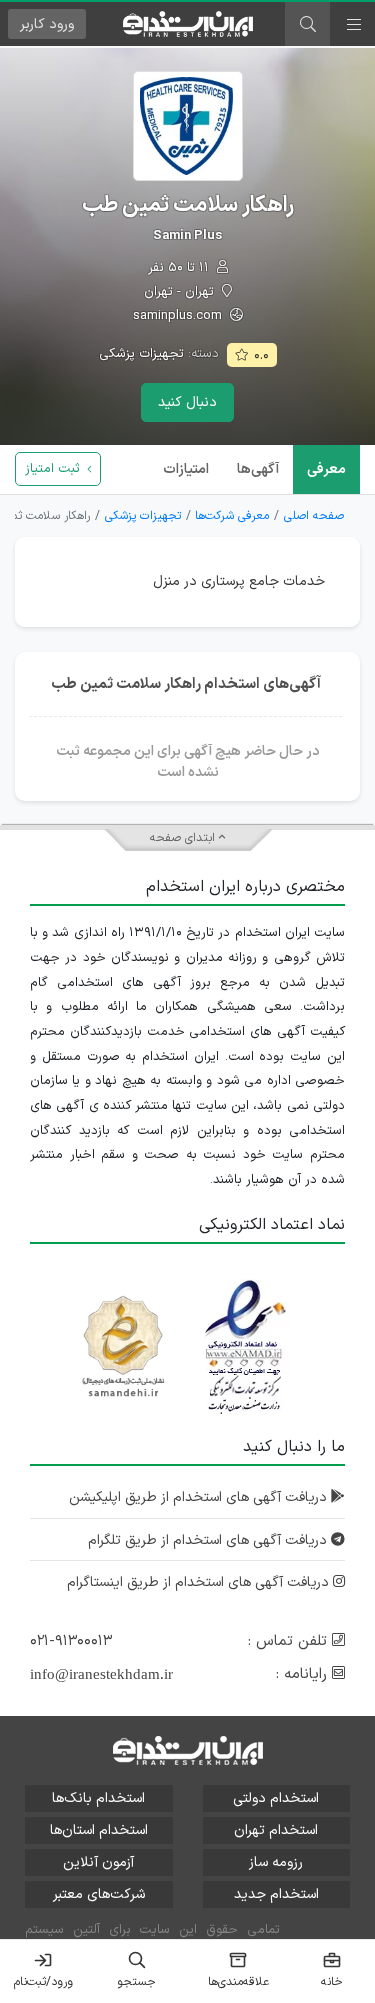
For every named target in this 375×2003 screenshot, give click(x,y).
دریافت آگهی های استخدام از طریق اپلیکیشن (200, 1497)
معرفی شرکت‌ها (232, 516)
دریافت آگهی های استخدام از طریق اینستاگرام (200, 1582)
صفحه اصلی (314, 516)
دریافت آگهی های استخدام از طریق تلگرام (209, 1540)
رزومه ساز (276, 1862)
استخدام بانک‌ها (98, 1798)
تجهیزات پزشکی (141, 354)
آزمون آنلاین (98, 1862)
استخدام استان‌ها (99, 1830)
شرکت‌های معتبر (99, 1894)
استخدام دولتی (276, 1798)
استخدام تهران (276, 1830)
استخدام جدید (276, 1894)
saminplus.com (179, 316)
